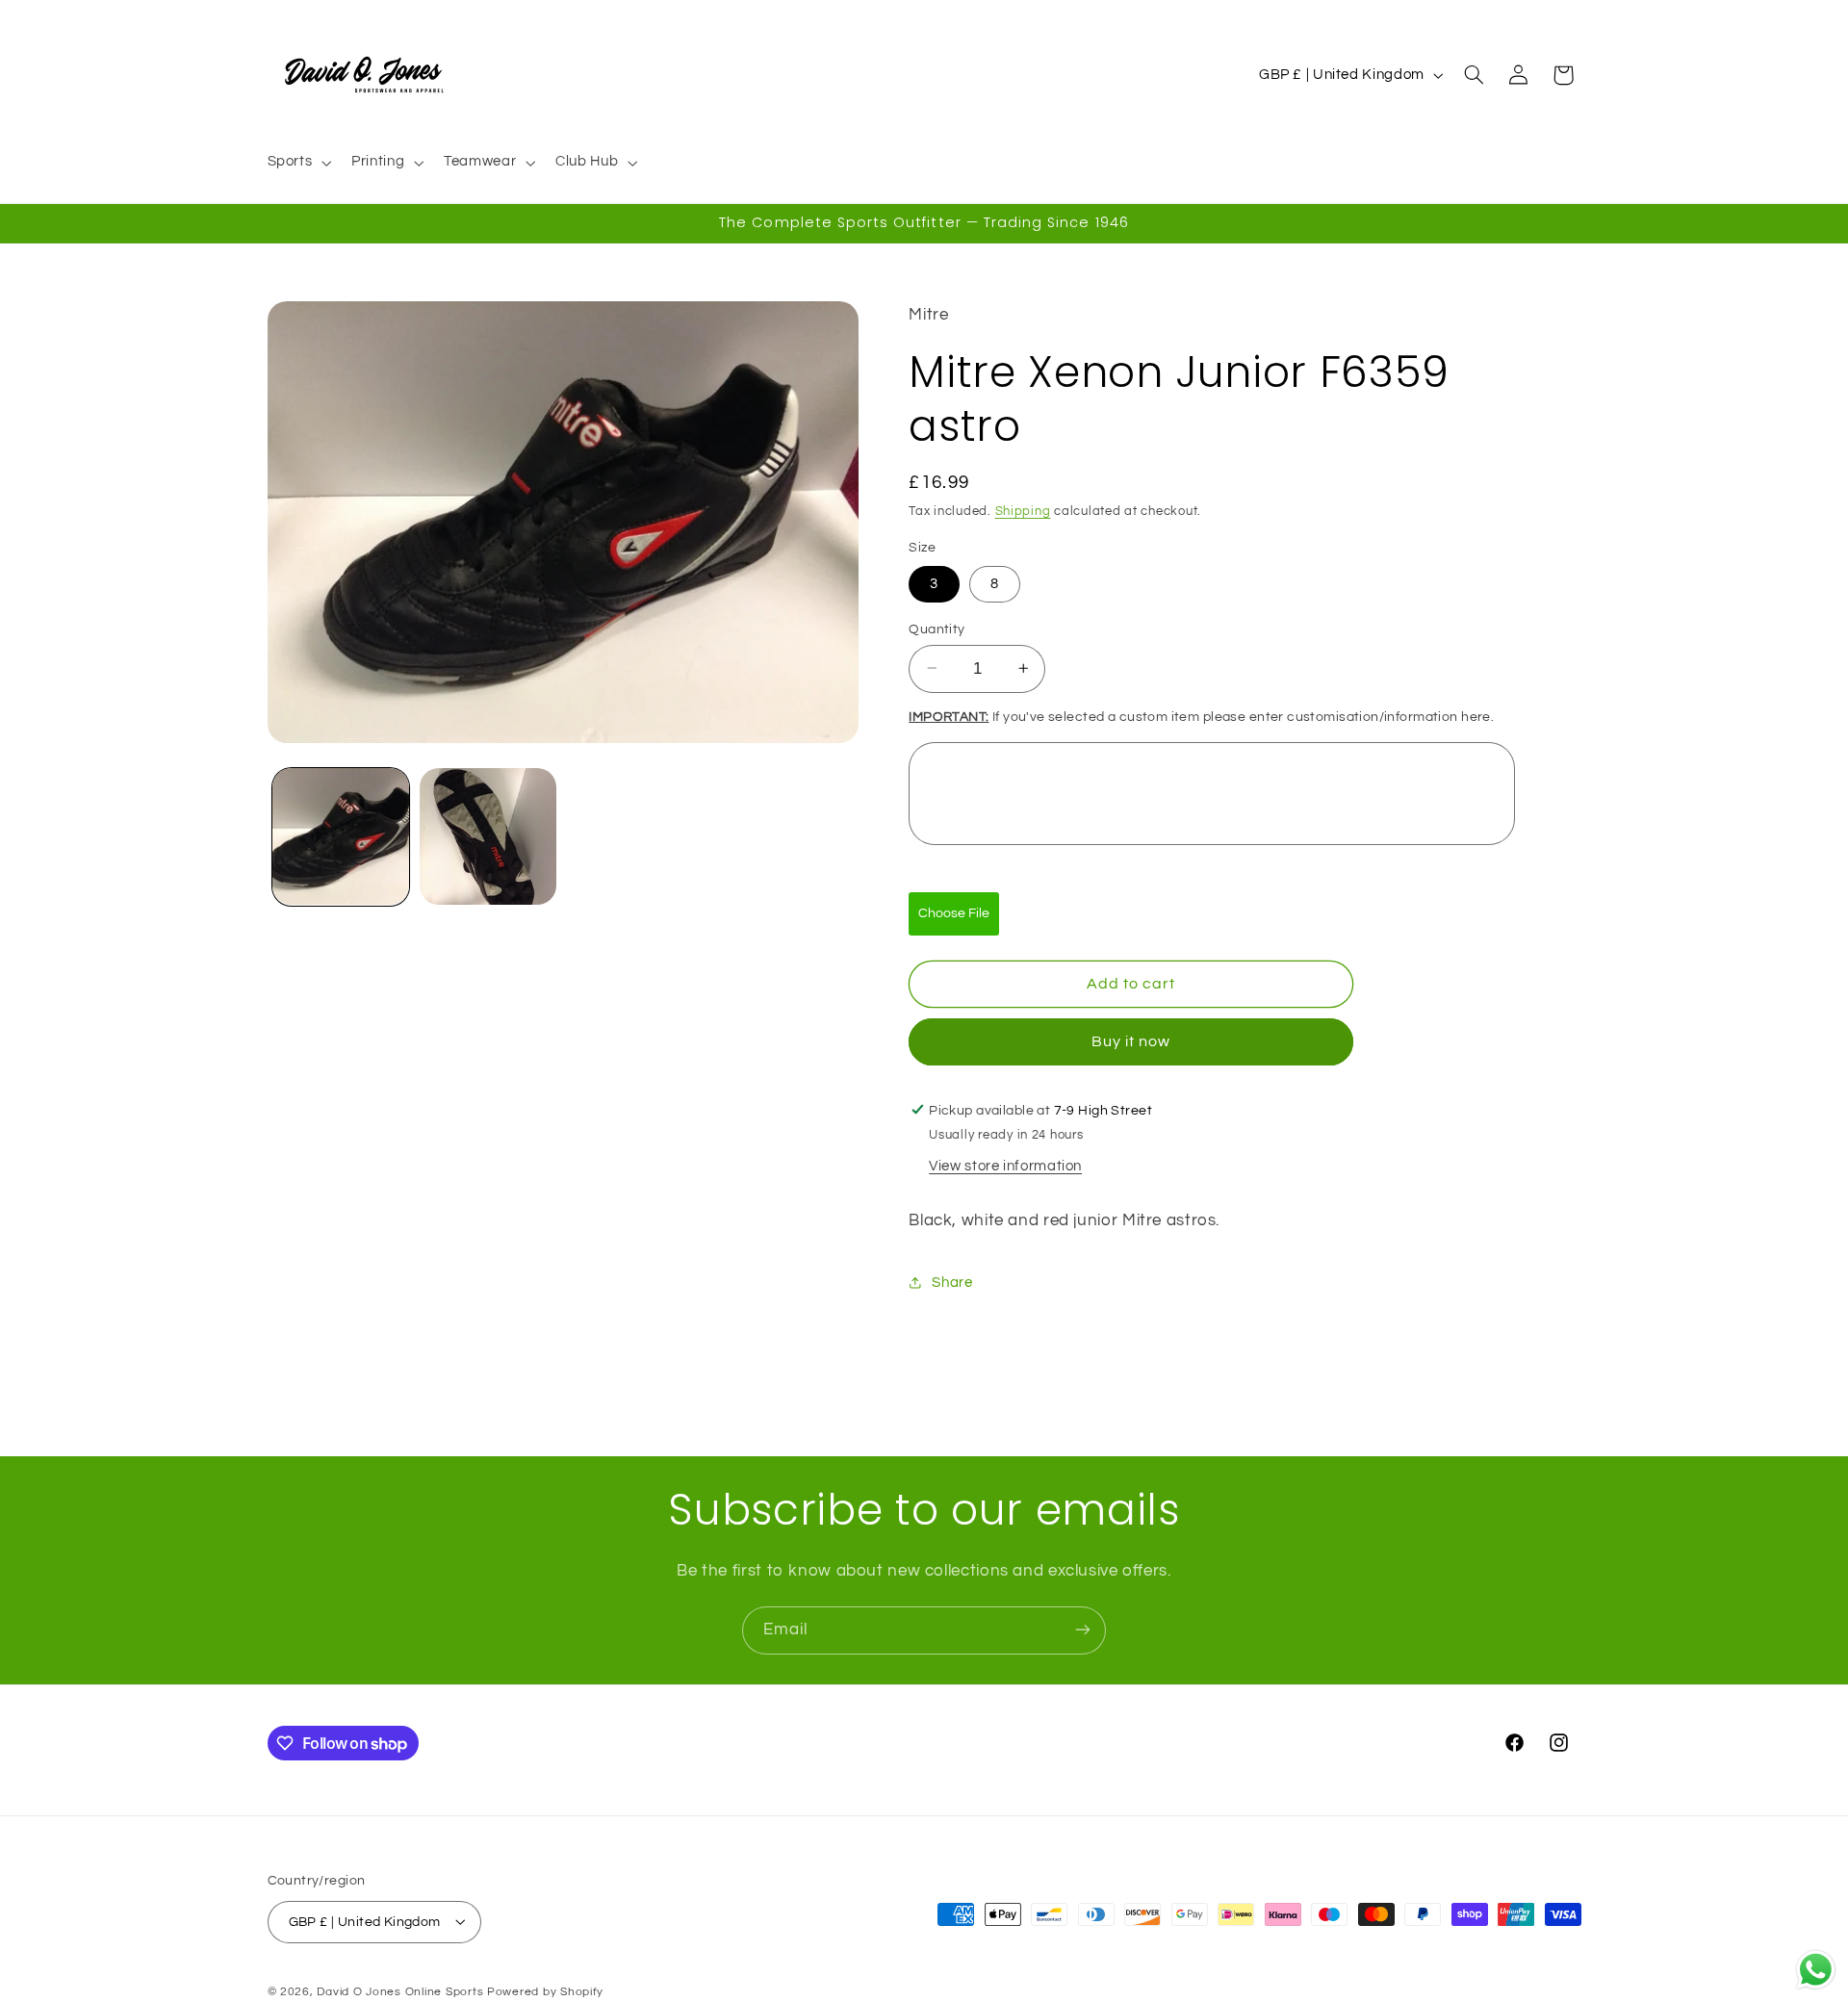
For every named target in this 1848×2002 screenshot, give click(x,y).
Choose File (954, 912)
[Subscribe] (1083, 1630)
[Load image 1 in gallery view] (341, 837)
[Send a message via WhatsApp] (1816, 1970)
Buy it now (1131, 1041)
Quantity (937, 629)
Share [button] (952, 1282)
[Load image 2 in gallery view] (488, 837)
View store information (1005, 1166)
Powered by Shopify (545, 1991)
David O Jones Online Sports (400, 1991)
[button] (297, 163)
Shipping (1023, 511)
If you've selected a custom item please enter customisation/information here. (1201, 717)
